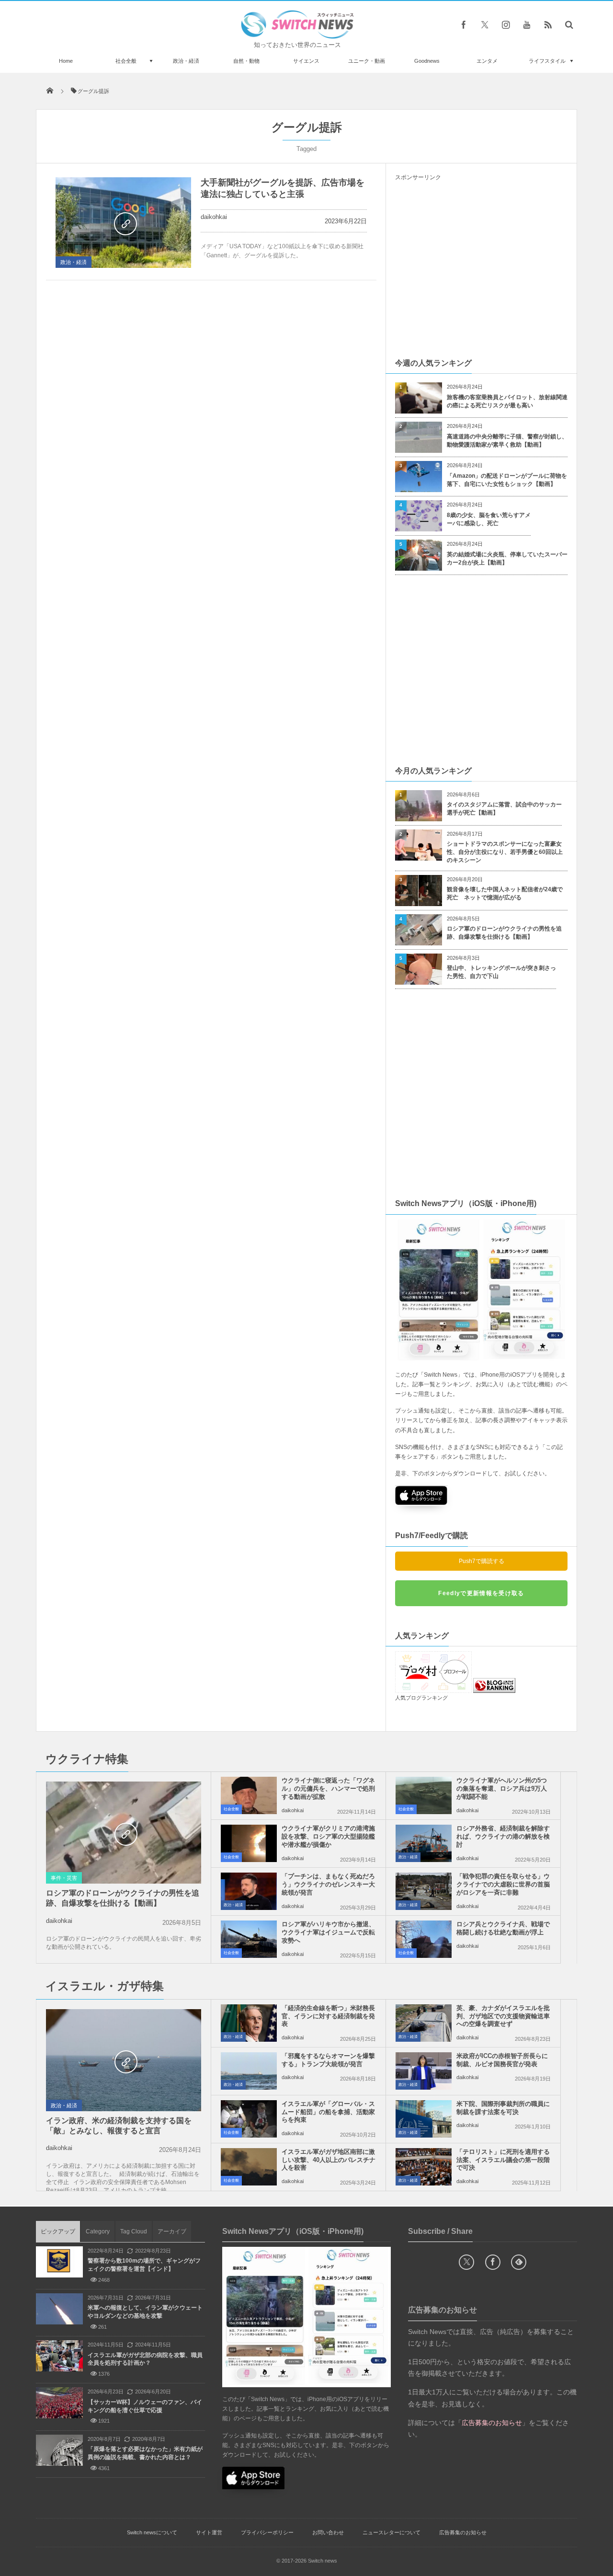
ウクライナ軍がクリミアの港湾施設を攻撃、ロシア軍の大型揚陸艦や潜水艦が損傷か (328, 1836)
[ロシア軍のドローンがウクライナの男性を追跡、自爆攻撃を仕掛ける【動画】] (124, 1833)
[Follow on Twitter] (485, 24)
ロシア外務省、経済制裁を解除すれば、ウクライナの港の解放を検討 (503, 1836)
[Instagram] (506, 24)
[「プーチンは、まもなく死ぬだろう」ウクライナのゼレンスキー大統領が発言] (249, 1891)
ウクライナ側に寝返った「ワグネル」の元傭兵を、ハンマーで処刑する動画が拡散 (328, 1788)
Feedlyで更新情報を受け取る (481, 1593)
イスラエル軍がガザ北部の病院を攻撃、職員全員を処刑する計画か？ (145, 2359)
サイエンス (306, 61)
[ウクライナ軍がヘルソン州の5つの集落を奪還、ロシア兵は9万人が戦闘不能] (424, 1795)
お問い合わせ (328, 2532)
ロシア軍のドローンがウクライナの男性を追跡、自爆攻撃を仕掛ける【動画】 (504, 933)
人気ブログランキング (421, 1698)
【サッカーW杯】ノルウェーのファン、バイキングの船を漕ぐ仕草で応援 (145, 2406)
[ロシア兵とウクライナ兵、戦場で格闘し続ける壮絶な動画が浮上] (424, 1939)
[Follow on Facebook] (493, 2262)
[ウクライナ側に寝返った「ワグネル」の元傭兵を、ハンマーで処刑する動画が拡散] (249, 1795)
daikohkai (214, 217)
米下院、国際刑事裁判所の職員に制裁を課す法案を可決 (503, 2108)
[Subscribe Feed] (548, 24)
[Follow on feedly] (519, 2262)
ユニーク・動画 (367, 61)
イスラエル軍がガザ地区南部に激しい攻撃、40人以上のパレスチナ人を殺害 (329, 2160)
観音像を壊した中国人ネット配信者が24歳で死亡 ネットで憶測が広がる (505, 893)
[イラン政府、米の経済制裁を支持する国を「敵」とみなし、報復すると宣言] (124, 2061)
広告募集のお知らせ (463, 2532)
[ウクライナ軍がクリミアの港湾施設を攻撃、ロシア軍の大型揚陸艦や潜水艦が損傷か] (249, 1843)
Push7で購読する (482, 1561)
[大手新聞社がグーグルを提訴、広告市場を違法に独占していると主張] (123, 223)
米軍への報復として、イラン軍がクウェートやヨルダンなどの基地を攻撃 (145, 2312)
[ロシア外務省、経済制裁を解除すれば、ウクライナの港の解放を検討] (424, 1843)
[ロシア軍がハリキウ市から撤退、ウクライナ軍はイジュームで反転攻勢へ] (249, 1939)
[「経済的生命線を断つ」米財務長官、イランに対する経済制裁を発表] (249, 2023)
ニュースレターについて (392, 2532)
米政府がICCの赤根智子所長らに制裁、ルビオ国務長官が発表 (502, 2060)
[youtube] (527, 24)
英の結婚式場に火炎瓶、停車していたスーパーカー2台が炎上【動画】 (507, 558)
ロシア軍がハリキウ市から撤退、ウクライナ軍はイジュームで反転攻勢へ (328, 1932)
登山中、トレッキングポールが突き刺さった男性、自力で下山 (501, 972)
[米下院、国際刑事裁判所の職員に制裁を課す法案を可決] (424, 2119)
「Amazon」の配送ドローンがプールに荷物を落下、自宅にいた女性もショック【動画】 (507, 480)
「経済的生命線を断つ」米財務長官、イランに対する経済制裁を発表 (328, 2016)
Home (66, 61)
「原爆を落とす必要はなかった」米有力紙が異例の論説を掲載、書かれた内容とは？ (145, 2453)
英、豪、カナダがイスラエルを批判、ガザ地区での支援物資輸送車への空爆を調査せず (503, 2016)
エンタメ (487, 61)
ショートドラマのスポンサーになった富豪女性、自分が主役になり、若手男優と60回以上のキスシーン (505, 852)
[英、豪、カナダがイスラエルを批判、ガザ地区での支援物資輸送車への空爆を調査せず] (424, 2023)
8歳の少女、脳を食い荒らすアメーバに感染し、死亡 (489, 519)
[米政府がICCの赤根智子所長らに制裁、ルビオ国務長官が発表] (424, 2071)
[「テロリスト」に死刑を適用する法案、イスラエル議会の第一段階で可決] (424, 2167)
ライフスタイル (547, 61)
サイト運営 (209, 2532)
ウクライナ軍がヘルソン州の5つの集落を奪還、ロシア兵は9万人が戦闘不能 (502, 1788)
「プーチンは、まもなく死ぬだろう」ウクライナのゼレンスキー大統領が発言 (328, 1884)
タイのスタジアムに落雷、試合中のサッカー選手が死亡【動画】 (504, 809)
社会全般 (126, 61)
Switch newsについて (152, 2532)
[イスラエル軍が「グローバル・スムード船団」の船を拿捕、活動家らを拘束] (249, 2119)
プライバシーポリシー (267, 2532)
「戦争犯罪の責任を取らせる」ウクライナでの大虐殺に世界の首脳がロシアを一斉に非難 (503, 1884)
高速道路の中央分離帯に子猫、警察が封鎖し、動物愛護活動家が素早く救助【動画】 (507, 441)
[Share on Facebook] (464, 24)
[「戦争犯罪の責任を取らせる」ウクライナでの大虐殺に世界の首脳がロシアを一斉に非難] (424, 1891)
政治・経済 (186, 61)
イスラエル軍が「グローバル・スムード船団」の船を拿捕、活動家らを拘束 (328, 2112)
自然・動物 (246, 61)
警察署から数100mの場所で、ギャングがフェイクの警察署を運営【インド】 (144, 2265)
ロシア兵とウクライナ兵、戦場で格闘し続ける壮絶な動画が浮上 (503, 1928)
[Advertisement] (481, 269)
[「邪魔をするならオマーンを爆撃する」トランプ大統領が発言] (249, 2071)
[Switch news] (297, 36)
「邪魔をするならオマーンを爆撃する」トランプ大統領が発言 (328, 2060)
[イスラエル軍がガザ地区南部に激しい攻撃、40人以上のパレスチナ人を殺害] (249, 2167)
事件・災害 (64, 1878)
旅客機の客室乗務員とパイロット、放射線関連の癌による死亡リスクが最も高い (507, 401)
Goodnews (427, 61)
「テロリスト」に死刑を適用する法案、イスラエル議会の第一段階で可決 (503, 2160)
